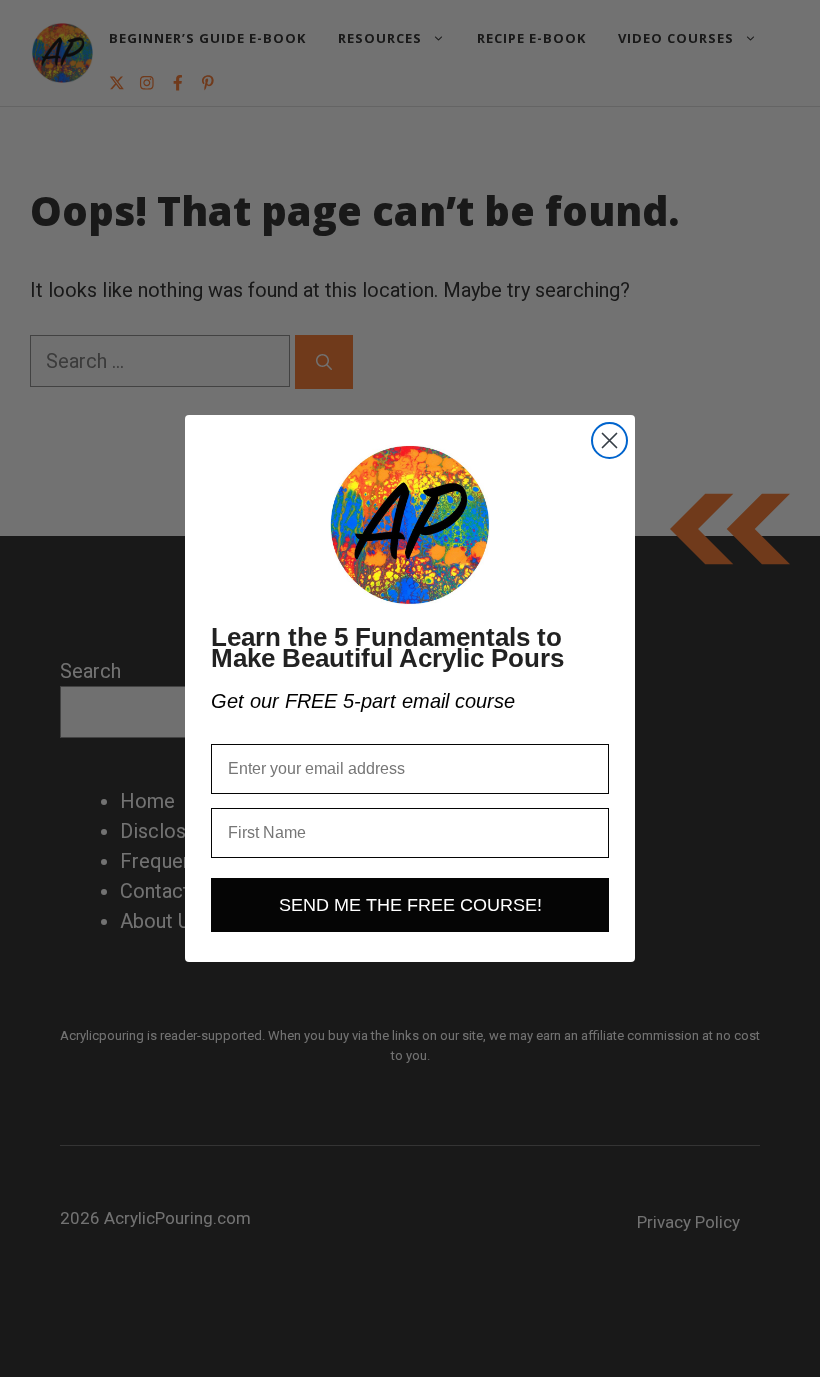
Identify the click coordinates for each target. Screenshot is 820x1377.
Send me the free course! (410, 905)
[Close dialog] (609, 440)
